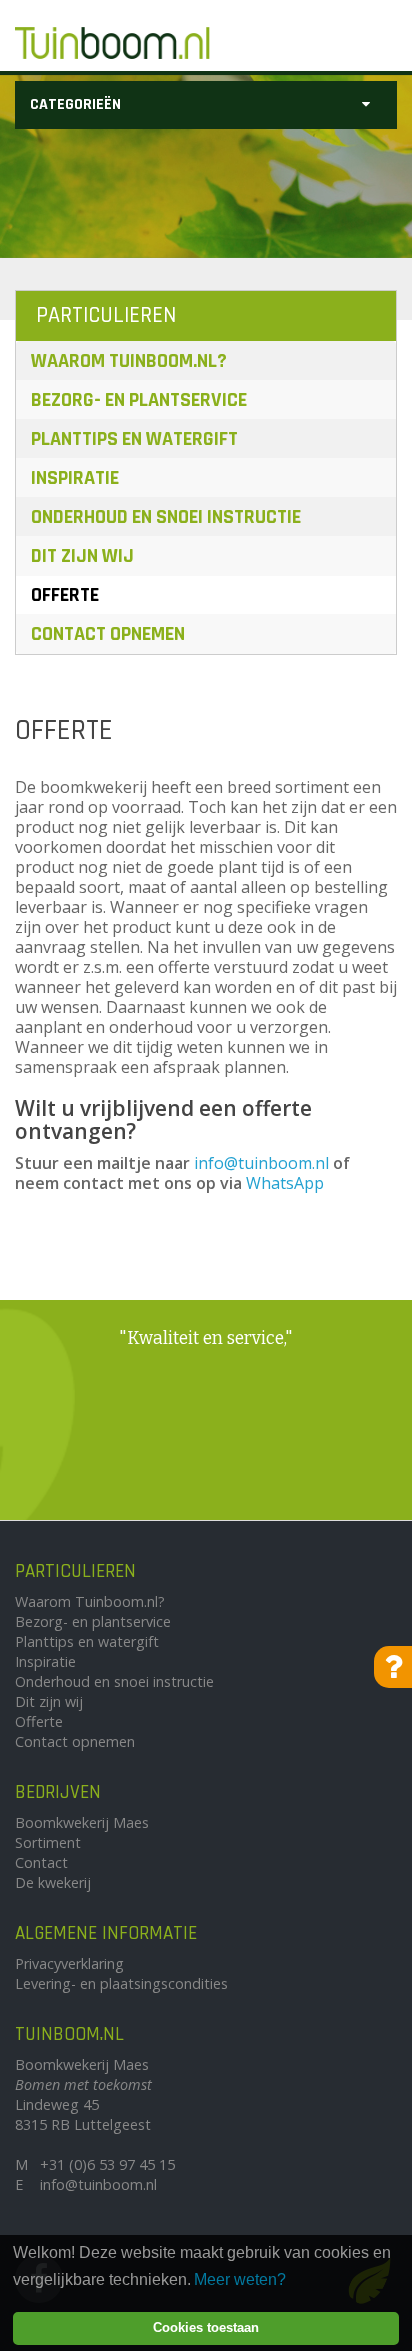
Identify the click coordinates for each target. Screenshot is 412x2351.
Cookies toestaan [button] (206, 2327)
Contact (41, 1862)
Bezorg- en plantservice (139, 400)
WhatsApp (285, 1183)
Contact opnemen (108, 634)
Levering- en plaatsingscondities (121, 1983)
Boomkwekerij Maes (82, 1822)
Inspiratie (75, 478)
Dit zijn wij (82, 556)
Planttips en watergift (134, 439)
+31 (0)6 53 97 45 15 (107, 2164)
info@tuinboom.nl (261, 1163)
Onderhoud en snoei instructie (166, 517)
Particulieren (106, 315)
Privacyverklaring (69, 1963)
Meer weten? (240, 2279)
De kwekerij (53, 1882)
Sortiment (48, 1842)
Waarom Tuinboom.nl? (129, 361)
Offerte (65, 595)
